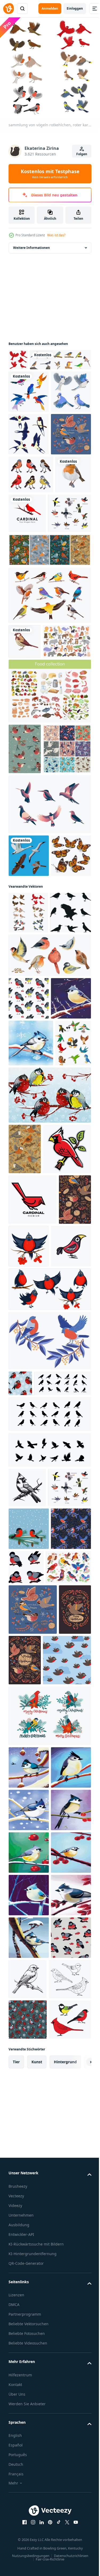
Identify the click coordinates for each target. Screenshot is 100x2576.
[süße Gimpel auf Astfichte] (29, 2096)
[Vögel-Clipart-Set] (49, 1031)
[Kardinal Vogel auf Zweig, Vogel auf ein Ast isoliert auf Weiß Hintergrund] (27, 2015)
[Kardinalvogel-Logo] (65, 616)
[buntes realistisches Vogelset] (39, 377)
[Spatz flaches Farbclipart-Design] (25, 783)
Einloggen (75, 8)
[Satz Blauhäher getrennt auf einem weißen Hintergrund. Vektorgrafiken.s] (29, 452)
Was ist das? (56, 235)
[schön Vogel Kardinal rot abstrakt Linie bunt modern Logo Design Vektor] (33, 1651)
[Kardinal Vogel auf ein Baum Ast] (33, 1600)
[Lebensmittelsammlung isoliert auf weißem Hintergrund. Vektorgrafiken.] (49, 868)
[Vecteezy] (9, 9)
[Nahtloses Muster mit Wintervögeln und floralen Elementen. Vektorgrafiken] (25, 1550)
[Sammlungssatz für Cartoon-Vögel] (26, 1444)
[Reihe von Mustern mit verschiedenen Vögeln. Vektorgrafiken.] (33, 976)
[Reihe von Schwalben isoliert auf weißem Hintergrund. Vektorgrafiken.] (29, 494)
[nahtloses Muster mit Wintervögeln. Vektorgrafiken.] (25, 1702)
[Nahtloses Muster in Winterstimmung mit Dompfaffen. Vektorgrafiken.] (25, 926)
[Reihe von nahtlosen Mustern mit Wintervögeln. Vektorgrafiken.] (49, 692)
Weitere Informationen (31, 244)
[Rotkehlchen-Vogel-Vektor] (26, 615)
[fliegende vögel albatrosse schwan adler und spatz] (29, 1083)
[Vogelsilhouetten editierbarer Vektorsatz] (29, 1224)
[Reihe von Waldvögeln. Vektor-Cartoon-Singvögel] (31, 2177)
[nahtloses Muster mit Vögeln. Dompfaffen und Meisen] (29, 1310)
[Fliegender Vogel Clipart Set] (29, 409)
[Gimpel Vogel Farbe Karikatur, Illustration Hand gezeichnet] (29, 1748)
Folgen (82, 154)
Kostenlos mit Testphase (50, 174)
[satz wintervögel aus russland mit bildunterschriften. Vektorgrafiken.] (29, 537)
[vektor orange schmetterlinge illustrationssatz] (29, 1125)
